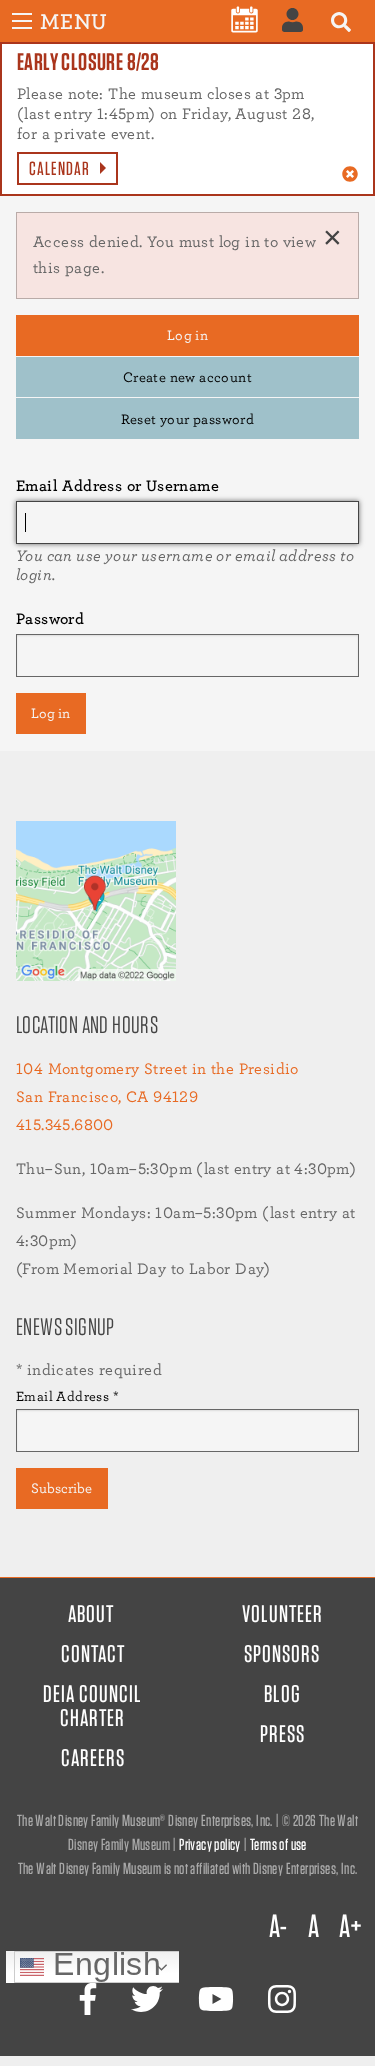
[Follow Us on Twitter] (147, 1999)
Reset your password (188, 418)
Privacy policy (210, 1844)
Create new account (187, 376)
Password (50, 618)
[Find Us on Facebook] (88, 1999)
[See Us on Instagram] (282, 1999)
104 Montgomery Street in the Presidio (157, 1068)
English (102, 1966)
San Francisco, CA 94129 (107, 1096)
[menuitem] (244, 20)
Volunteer (282, 1613)
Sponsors (282, 1653)
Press (282, 1733)
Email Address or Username (117, 485)
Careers (93, 1757)
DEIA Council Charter (92, 1705)
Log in (187, 334)
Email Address (67, 1396)
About (91, 1613)
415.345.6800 (65, 1124)
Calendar (59, 168)
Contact (93, 1653)
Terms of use (278, 1844)
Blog (282, 1693)
